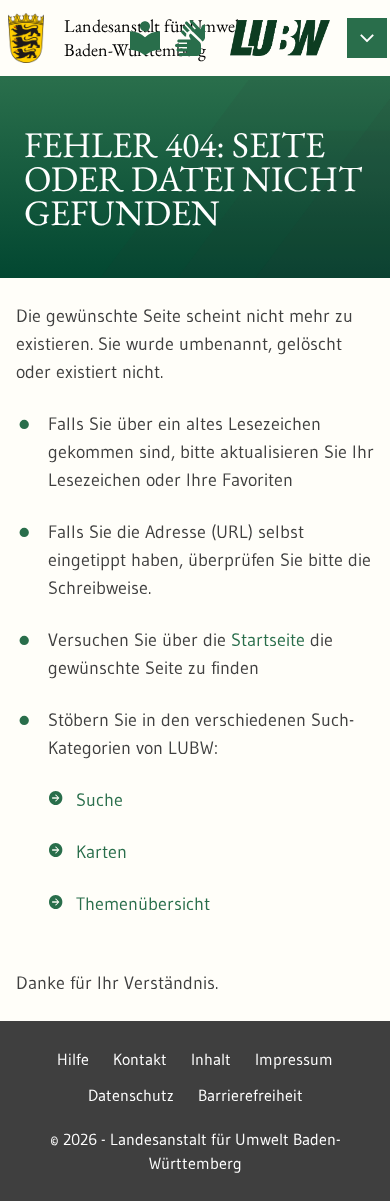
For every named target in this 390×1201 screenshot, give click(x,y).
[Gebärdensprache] (190, 38)
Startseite (268, 640)
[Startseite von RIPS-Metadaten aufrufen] (280, 38)
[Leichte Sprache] (145, 38)
